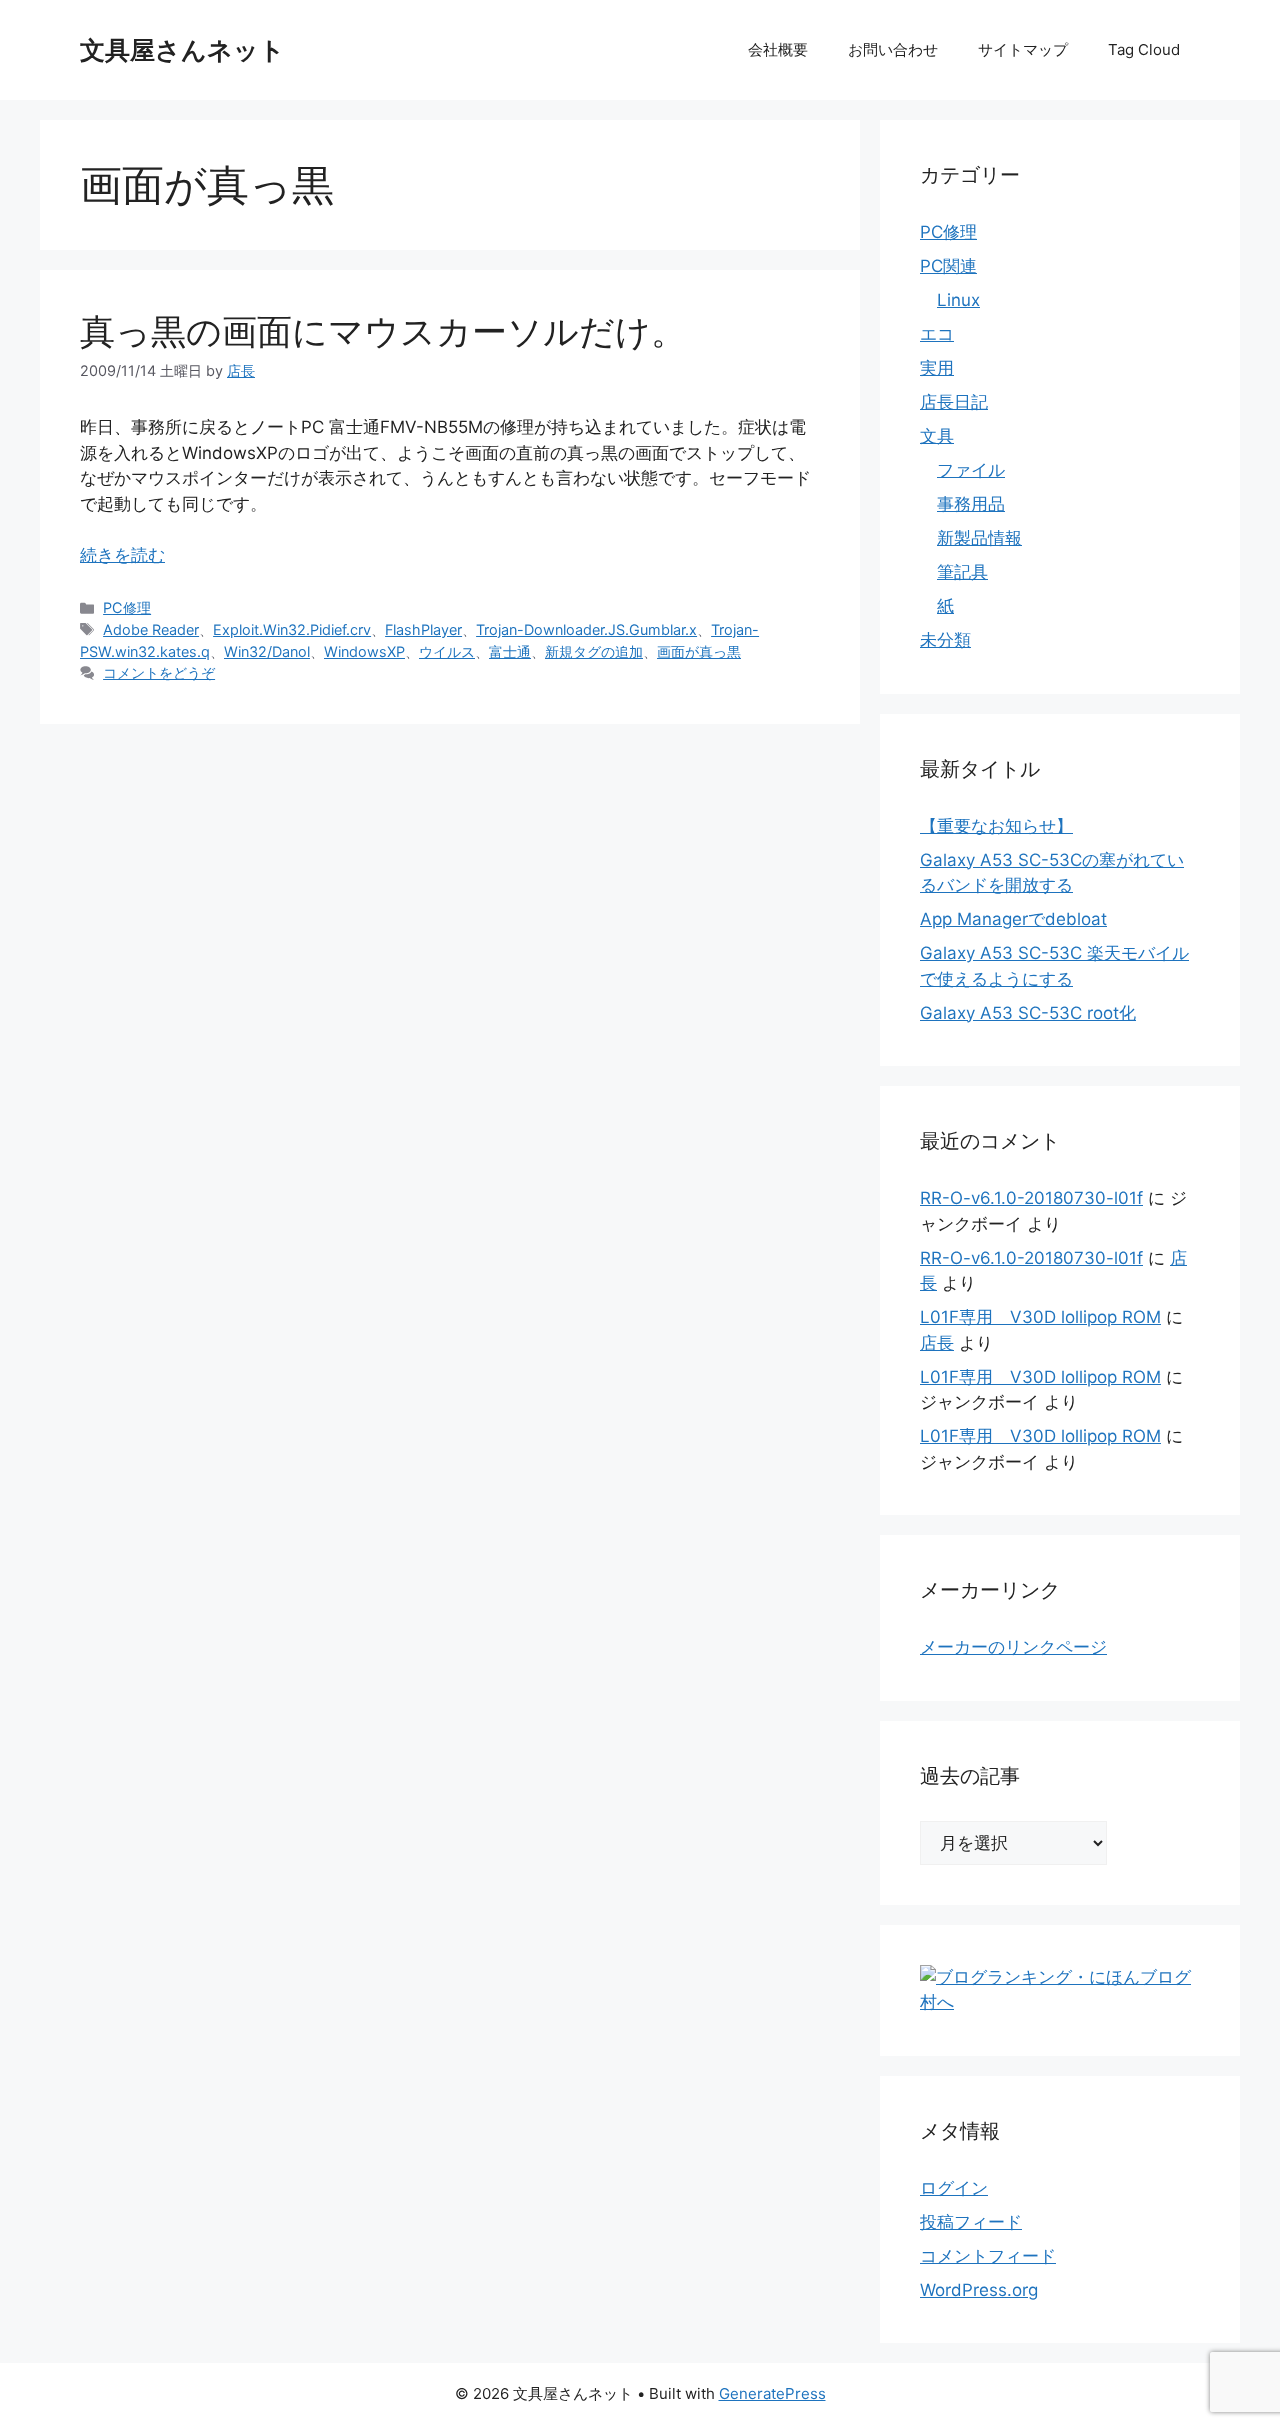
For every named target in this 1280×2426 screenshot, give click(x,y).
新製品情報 (979, 538)
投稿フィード (971, 2222)
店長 (937, 1343)
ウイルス (447, 651)
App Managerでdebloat (1013, 919)
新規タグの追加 (594, 651)
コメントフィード (988, 2256)
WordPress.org (979, 2290)
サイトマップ (1023, 49)
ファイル (971, 470)
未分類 (945, 640)
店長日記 (954, 402)
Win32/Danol (267, 651)
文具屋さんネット (182, 50)
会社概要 (778, 49)
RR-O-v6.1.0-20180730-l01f (1031, 1198)
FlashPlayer (423, 629)
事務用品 (971, 504)
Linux (958, 300)
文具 (937, 436)
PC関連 (948, 266)
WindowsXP (364, 651)
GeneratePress (772, 2393)
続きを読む (122, 555)
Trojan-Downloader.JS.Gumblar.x (586, 629)
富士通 (510, 651)
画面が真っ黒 (699, 651)
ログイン (954, 2188)
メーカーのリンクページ (1013, 1647)
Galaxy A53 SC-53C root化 (1028, 1013)
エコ (937, 334)
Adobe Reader (151, 629)
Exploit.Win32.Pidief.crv (292, 629)
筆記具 (962, 572)
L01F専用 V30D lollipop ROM (1040, 1317)
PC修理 (127, 607)
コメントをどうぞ (159, 672)
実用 (937, 368)
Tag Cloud (1144, 49)
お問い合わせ (893, 49)
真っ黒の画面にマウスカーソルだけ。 (383, 331)
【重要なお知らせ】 (996, 826)
